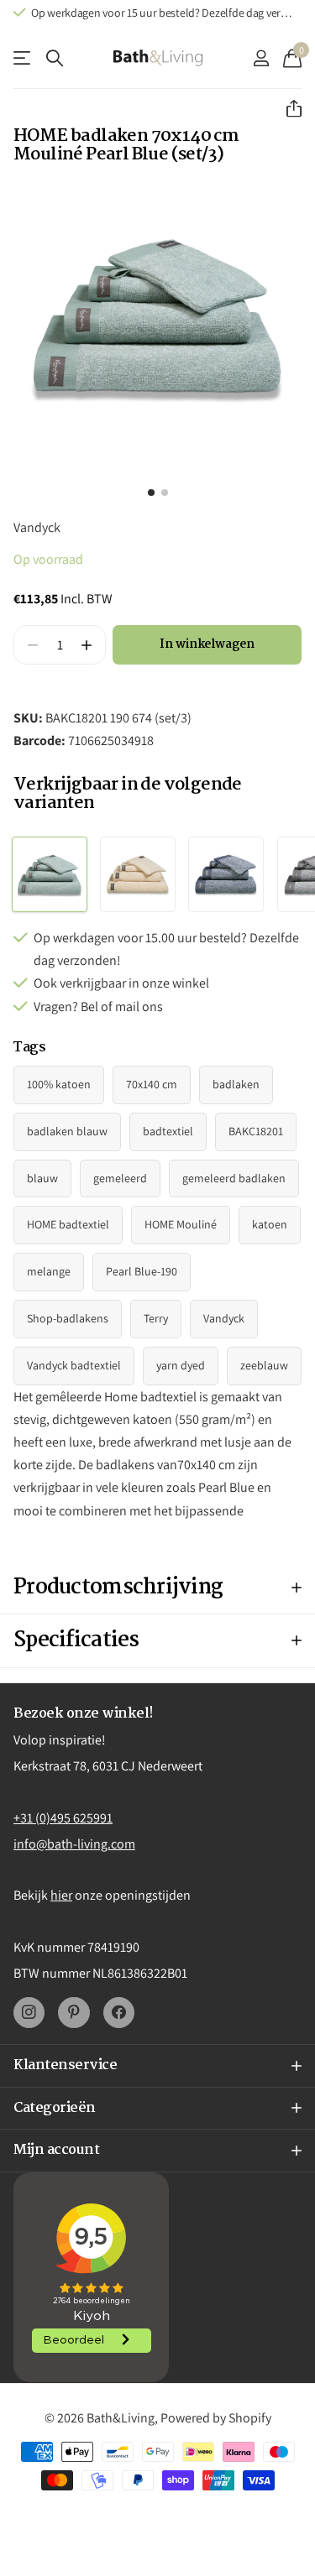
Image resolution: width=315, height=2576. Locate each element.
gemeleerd (120, 1178)
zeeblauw (264, 1365)
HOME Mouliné (181, 1224)
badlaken (236, 1084)
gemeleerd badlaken (234, 1178)
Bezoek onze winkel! (84, 1714)
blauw (42, 1178)
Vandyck (37, 527)
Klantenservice (23, 58)
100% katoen (59, 1084)
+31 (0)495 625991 (63, 1818)
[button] (287, 109)
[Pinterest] (73, 2013)
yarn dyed (181, 1365)
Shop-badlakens (68, 1318)
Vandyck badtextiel (74, 1365)
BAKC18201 (256, 1131)
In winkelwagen (207, 644)
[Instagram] (29, 2013)
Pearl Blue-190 (142, 1271)
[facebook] (119, 2013)
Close (157, 2066)
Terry (156, 1318)
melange (49, 1271)
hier (61, 1895)
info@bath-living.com (74, 1844)
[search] (55, 58)
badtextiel (168, 1131)
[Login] (261, 58)
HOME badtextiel (68, 1224)
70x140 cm (152, 1084)
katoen (270, 1224)
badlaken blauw (67, 1131)
